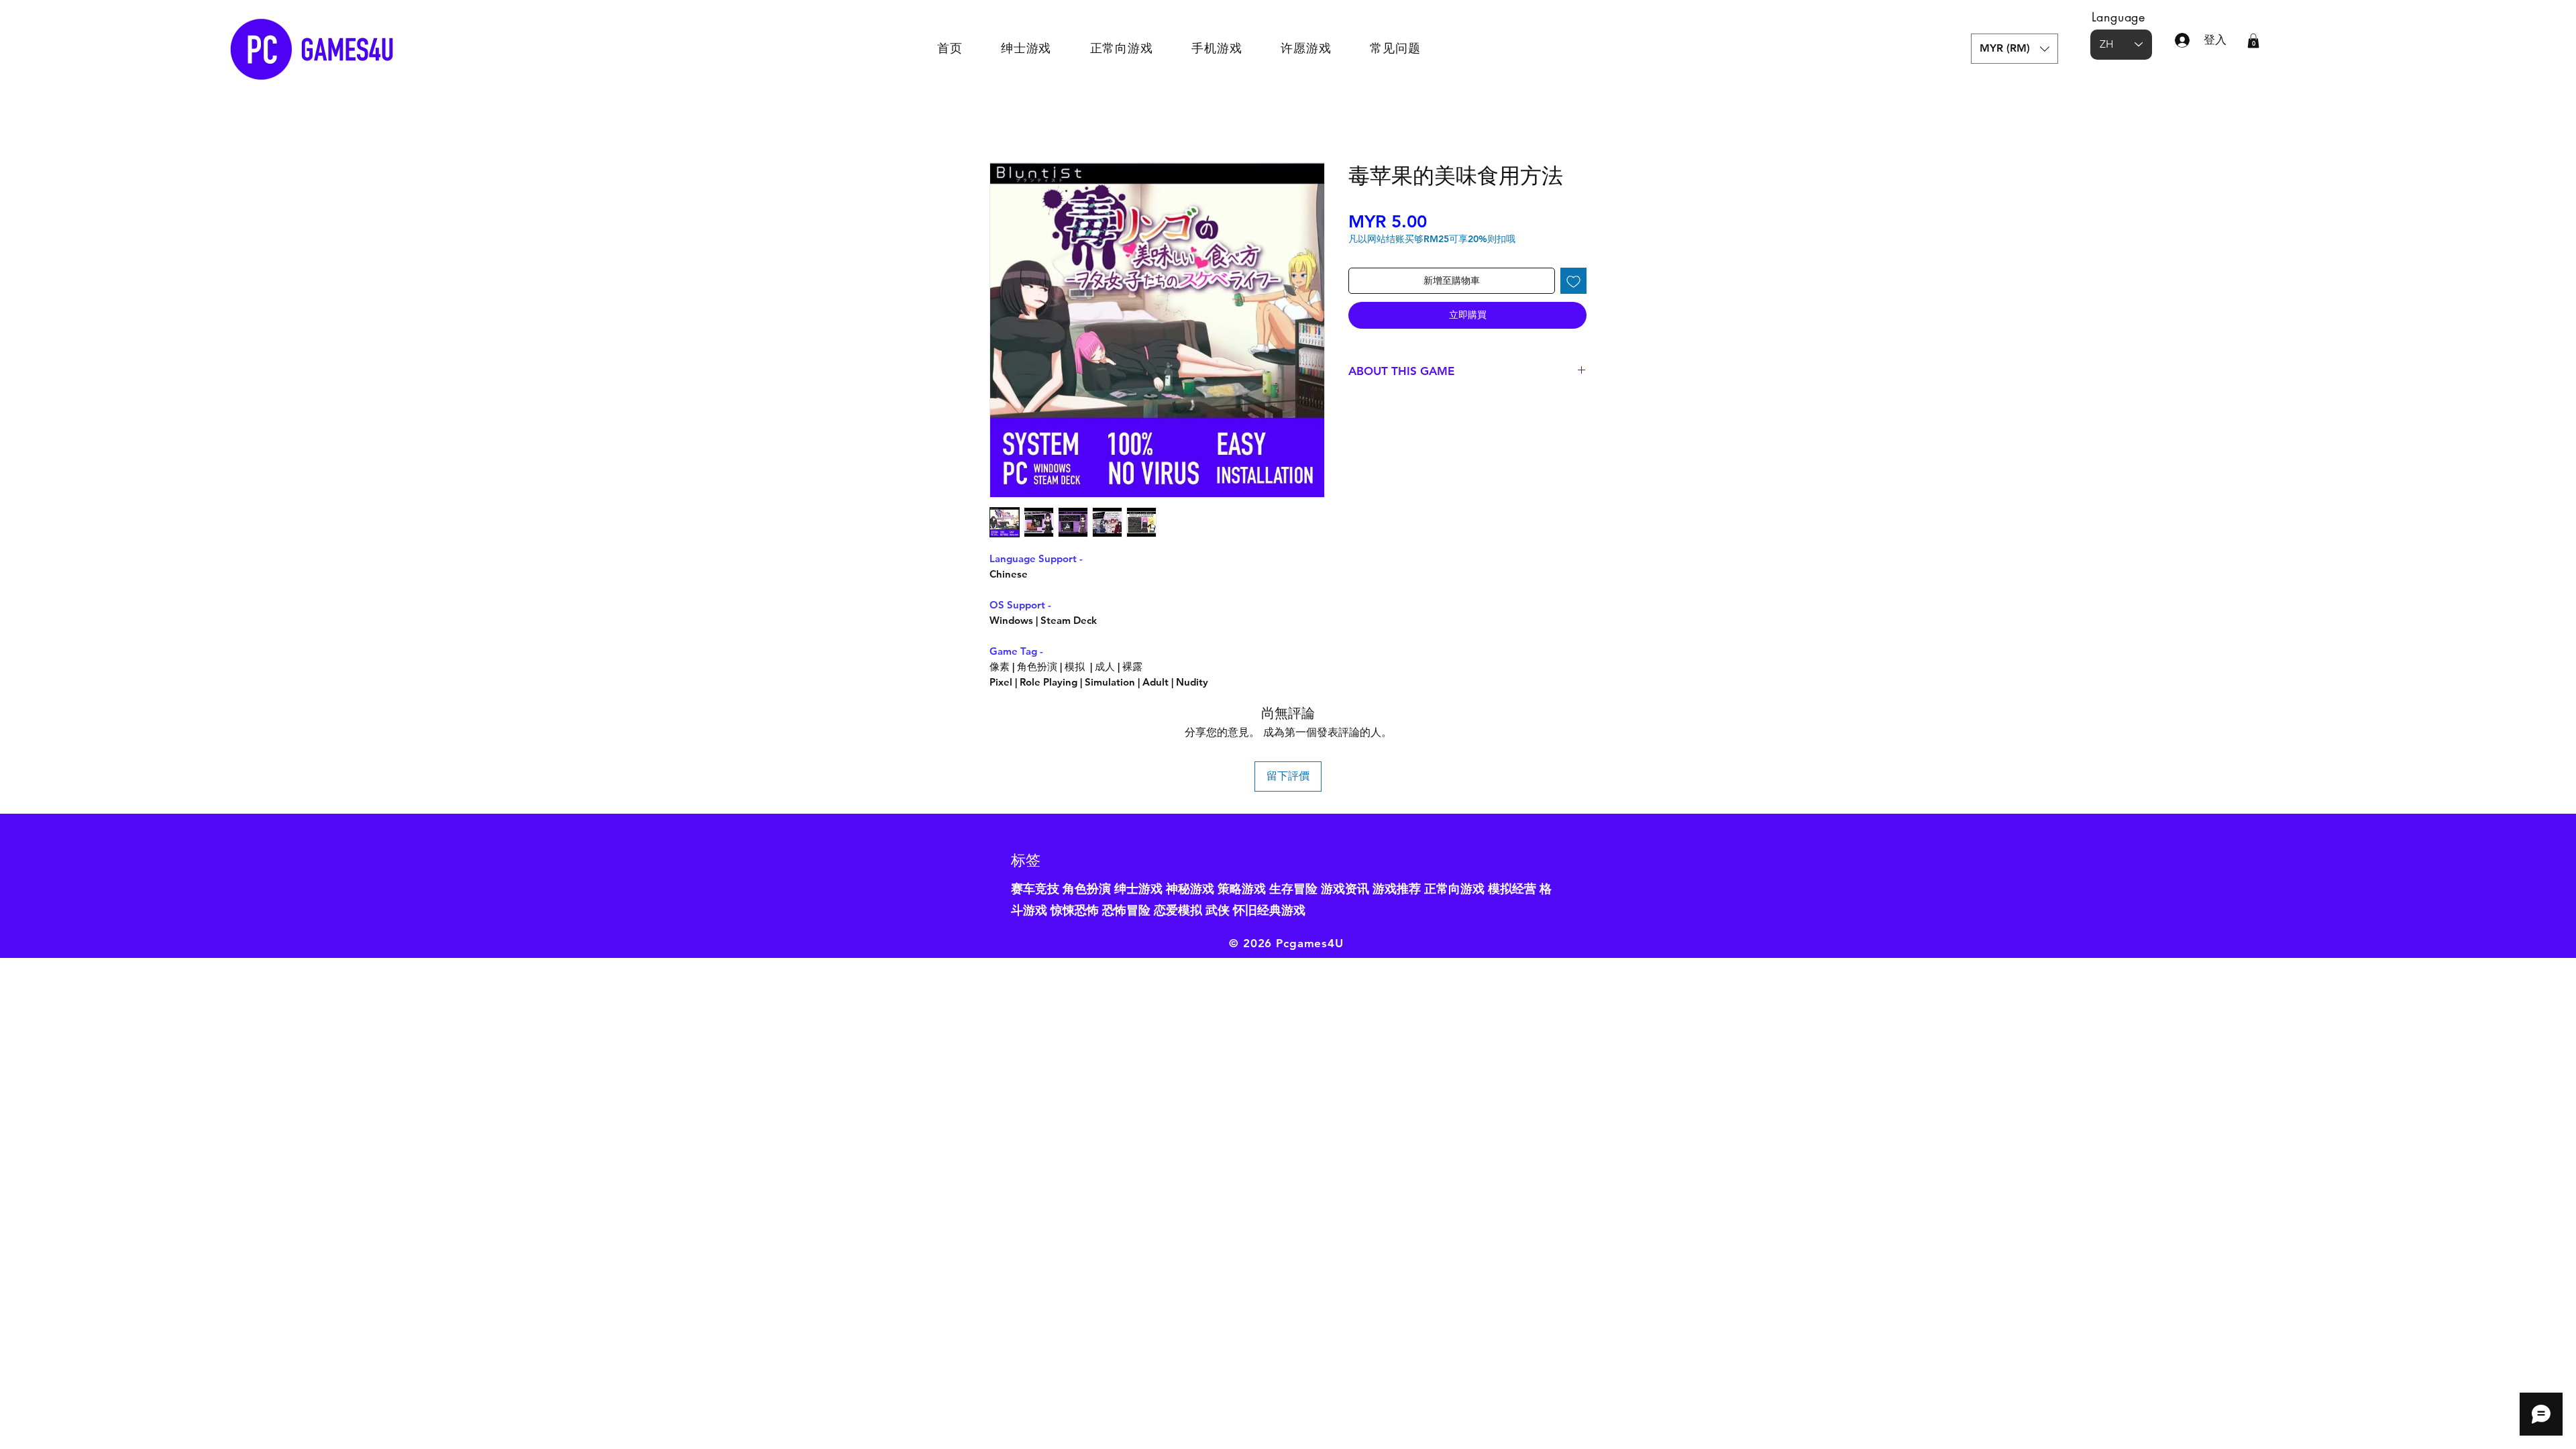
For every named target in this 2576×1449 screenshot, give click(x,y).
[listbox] (2015, 49)
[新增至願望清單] (1573, 281)
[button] (2015, 49)
